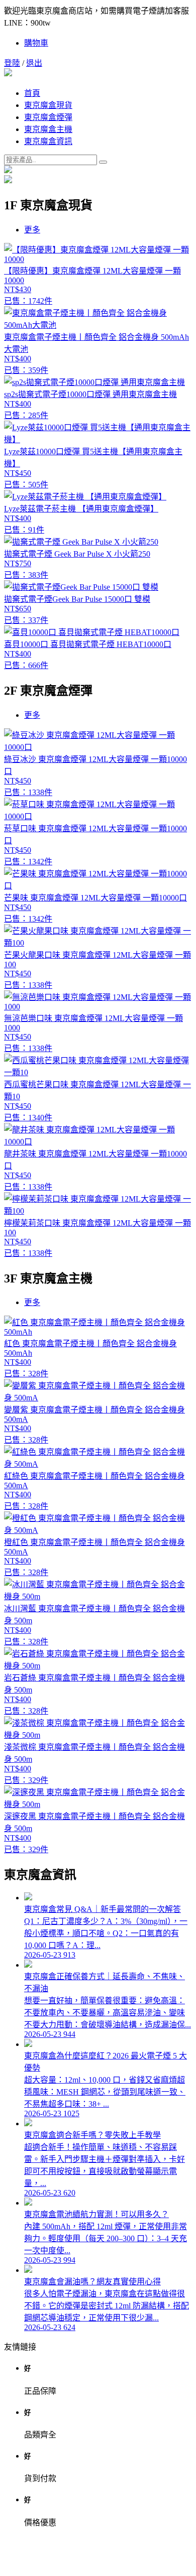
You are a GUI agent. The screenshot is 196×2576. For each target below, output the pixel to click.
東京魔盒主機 (48, 129)
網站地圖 (98, 2563)
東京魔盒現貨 (48, 105)
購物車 (36, 43)
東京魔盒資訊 (48, 141)
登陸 (12, 63)
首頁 (32, 93)
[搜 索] (103, 162)
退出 (34, 63)
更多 (32, 230)
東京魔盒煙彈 (48, 117)
